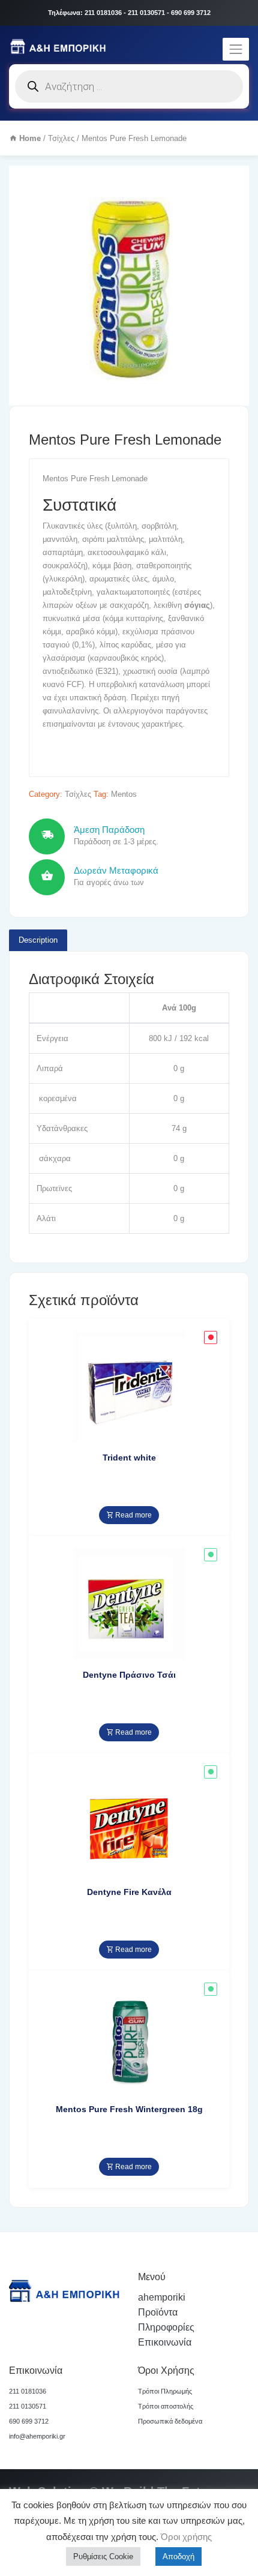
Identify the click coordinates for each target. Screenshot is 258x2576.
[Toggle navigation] (236, 49)
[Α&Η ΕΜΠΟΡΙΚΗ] (60, 47)
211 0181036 (28, 2391)
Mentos (124, 794)
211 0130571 (28, 2406)
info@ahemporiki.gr (37, 2436)
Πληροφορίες (166, 2327)
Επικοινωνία (165, 2342)
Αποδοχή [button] (178, 2556)
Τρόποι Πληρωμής (165, 2391)
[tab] (38, 940)
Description (38, 940)
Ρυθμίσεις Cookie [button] (103, 2556)
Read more (133, 1515)
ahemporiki (162, 2297)
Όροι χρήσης (185, 2537)
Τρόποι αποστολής (166, 2406)
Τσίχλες (61, 138)
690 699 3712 (29, 2421)
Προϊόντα (158, 2312)
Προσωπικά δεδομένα (170, 2421)
